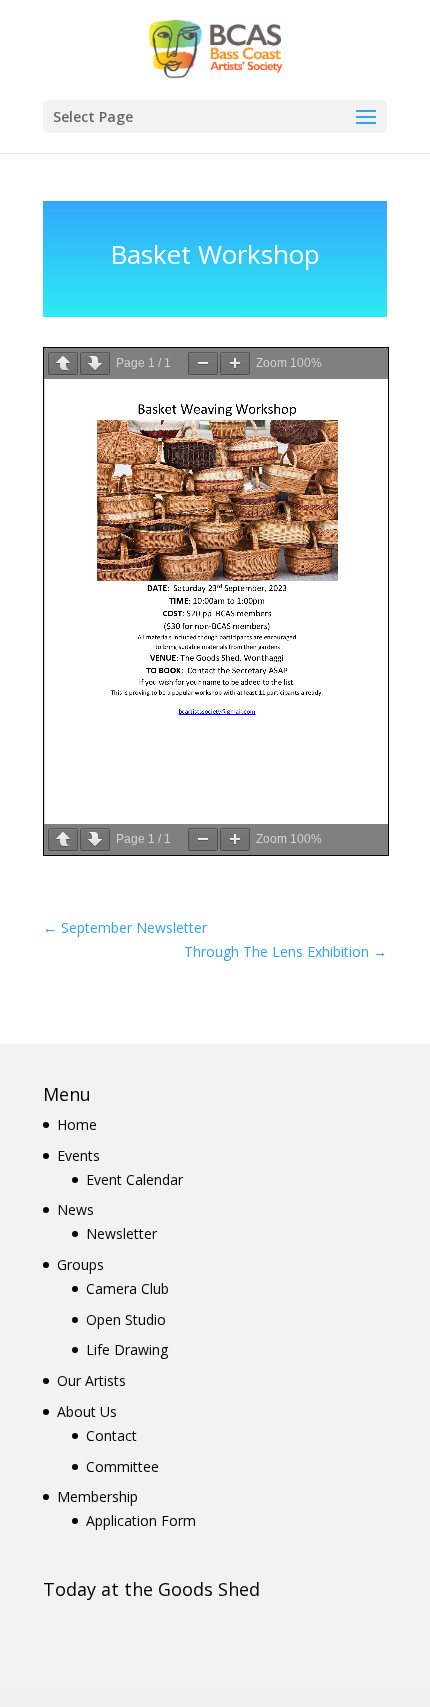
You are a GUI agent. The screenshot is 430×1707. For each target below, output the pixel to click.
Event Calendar (134, 1179)
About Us (87, 1411)
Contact (111, 1435)
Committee (122, 1466)
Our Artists (91, 1380)
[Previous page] (63, 363)
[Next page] (95, 363)
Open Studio (126, 1319)
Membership (97, 1496)
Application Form (141, 1520)
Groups (80, 1264)
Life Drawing (127, 1349)
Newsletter (121, 1233)
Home (77, 1124)
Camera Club (127, 1288)
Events (78, 1155)
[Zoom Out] (203, 363)
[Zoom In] (235, 363)
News (75, 1209)
